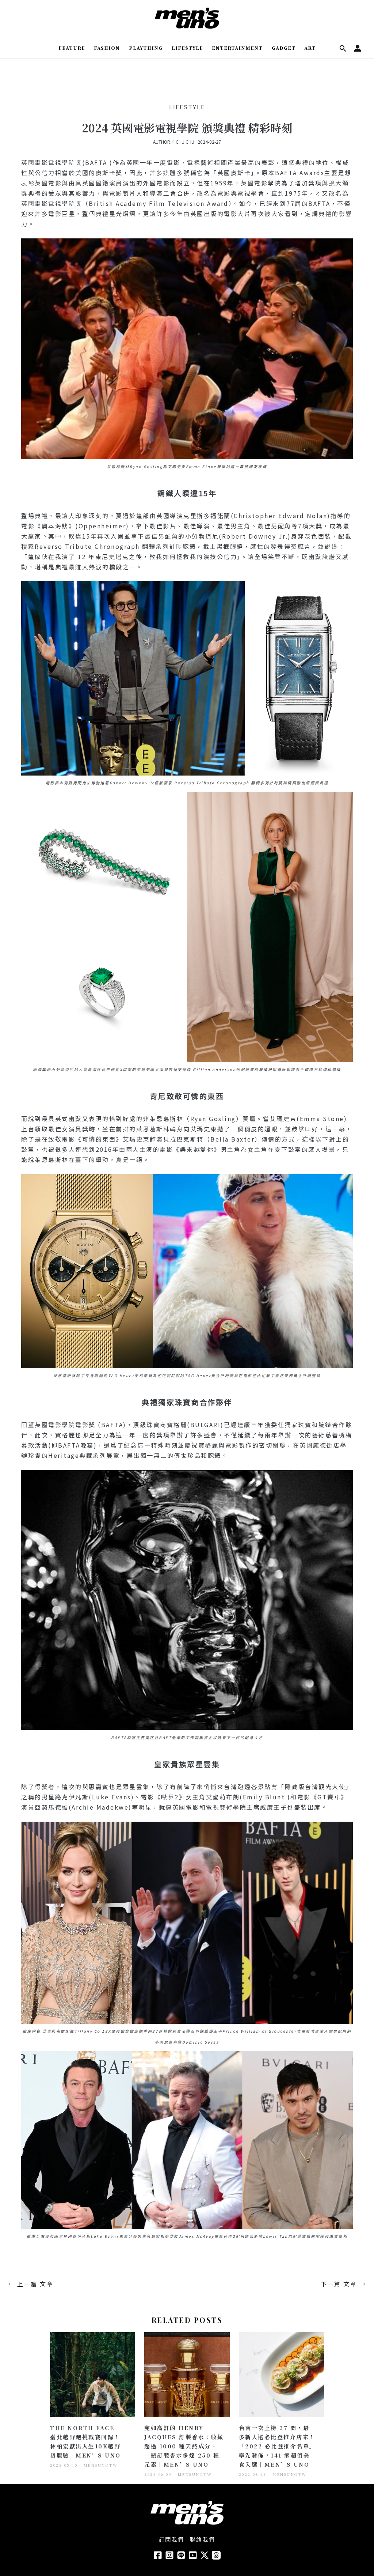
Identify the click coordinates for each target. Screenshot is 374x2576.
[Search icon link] (343, 49)
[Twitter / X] (205, 2555)
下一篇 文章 (343, 2284)
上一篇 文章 (31, 2284)
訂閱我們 (172, 2539)
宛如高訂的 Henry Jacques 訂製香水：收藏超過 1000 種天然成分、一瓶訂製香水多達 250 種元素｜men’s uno (184, 2446)
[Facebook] (158, 2555)
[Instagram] (169, 2555)
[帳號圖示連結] (358, 48)
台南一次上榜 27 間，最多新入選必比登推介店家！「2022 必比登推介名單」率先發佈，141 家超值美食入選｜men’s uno (277, 2446)
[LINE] (181, 2555)
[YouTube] (193, 2555)
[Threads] (216, 2555)
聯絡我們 (203, 2539)
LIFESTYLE (187, 107)
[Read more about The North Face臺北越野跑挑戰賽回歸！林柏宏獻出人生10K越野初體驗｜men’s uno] (93, 2374)
